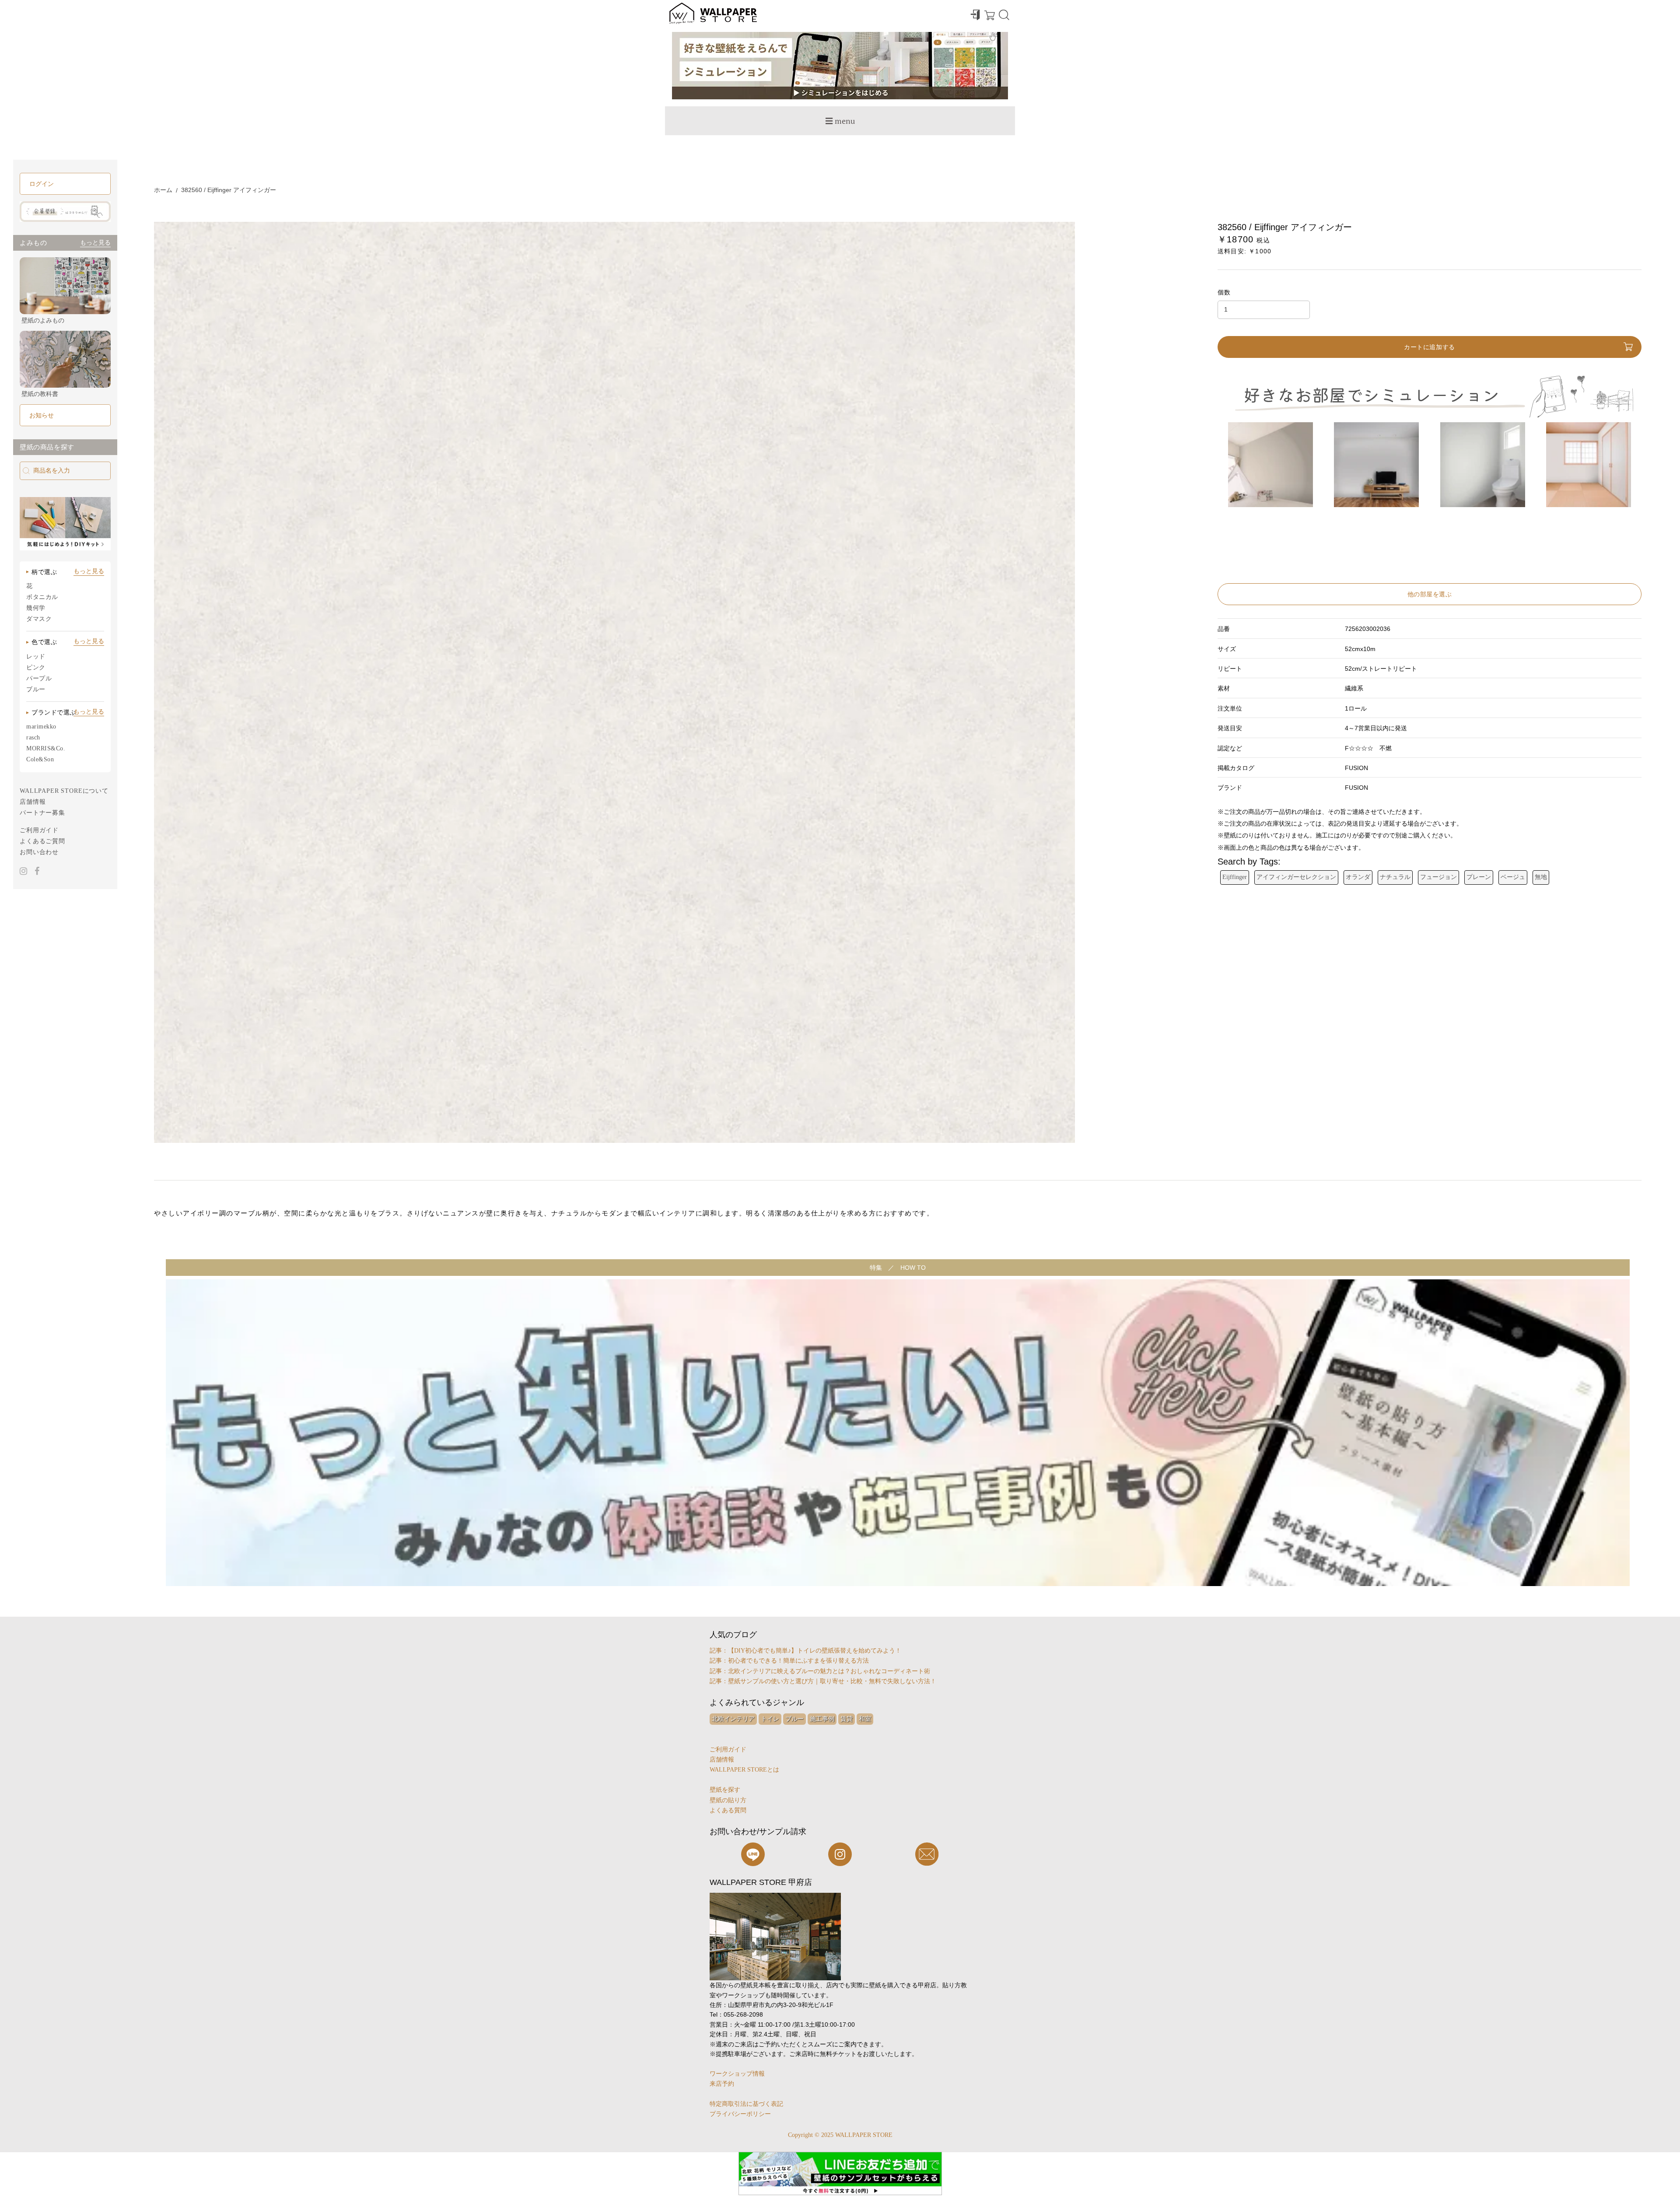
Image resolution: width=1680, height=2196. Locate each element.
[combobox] (65, 471)
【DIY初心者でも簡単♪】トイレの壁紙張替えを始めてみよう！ (815, 1651)
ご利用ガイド (39, 830)
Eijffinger (1235, 877)
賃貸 (847, 1719)
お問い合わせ (39, 852)
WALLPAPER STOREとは (744, 1770)
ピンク (36, 667)
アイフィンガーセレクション (1296, 877)
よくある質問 (728, 1810)
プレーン (1479, 877)
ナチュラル (1395, 877)
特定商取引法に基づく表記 (746, 2104)
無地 (1541, 877)
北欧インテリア (733, 1719)
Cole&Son (40, 759)
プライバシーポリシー (740, 2114)
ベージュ (1513, 877)
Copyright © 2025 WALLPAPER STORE (840, 2135)
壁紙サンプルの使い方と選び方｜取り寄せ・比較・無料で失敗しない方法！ (832, 1681)
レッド (36, 657)
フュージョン (1438, 877)
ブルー (36, 689)
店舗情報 (33, 802)
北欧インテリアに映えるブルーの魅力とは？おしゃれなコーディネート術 (829, 1671)
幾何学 (36, 608)
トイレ (770, 1719)
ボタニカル (42, 597)
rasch (33, 737)
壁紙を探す (725, 1790)
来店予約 (722, 2084)
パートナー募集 (42, 813)
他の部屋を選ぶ (1430, 594)
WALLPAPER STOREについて (64, 791)
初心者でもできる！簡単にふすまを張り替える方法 (798, 1661)
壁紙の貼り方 (728, 1800)
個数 (1224, 292)
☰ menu (840, 121)
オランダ (1358, 877)
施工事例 (822, 1719)
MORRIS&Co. (46, 748)
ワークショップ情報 (737, 2074)
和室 (865, 1719)
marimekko (41, 727)
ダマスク (39, 619)
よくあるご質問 (42, 841)
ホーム (163, 190)
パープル (39, 678)
